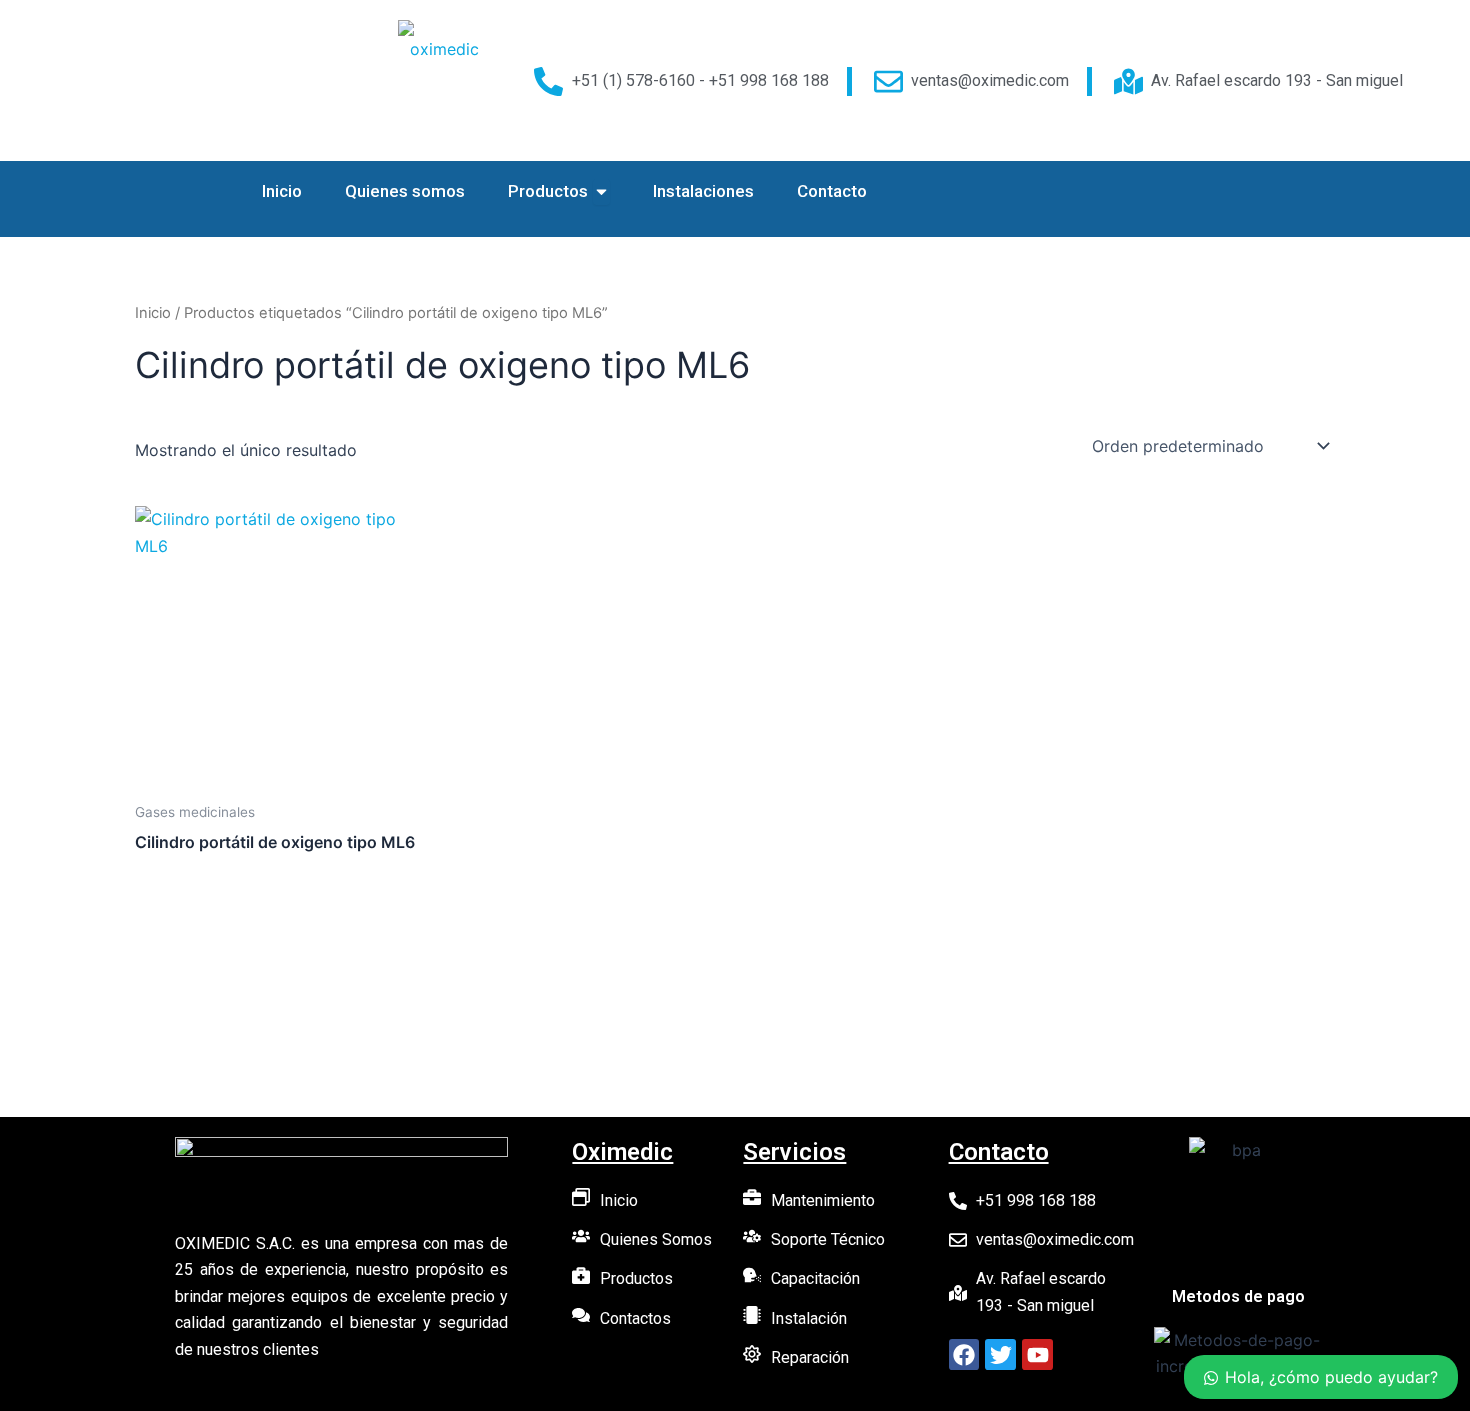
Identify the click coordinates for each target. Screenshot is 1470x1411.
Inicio (153, 313)
